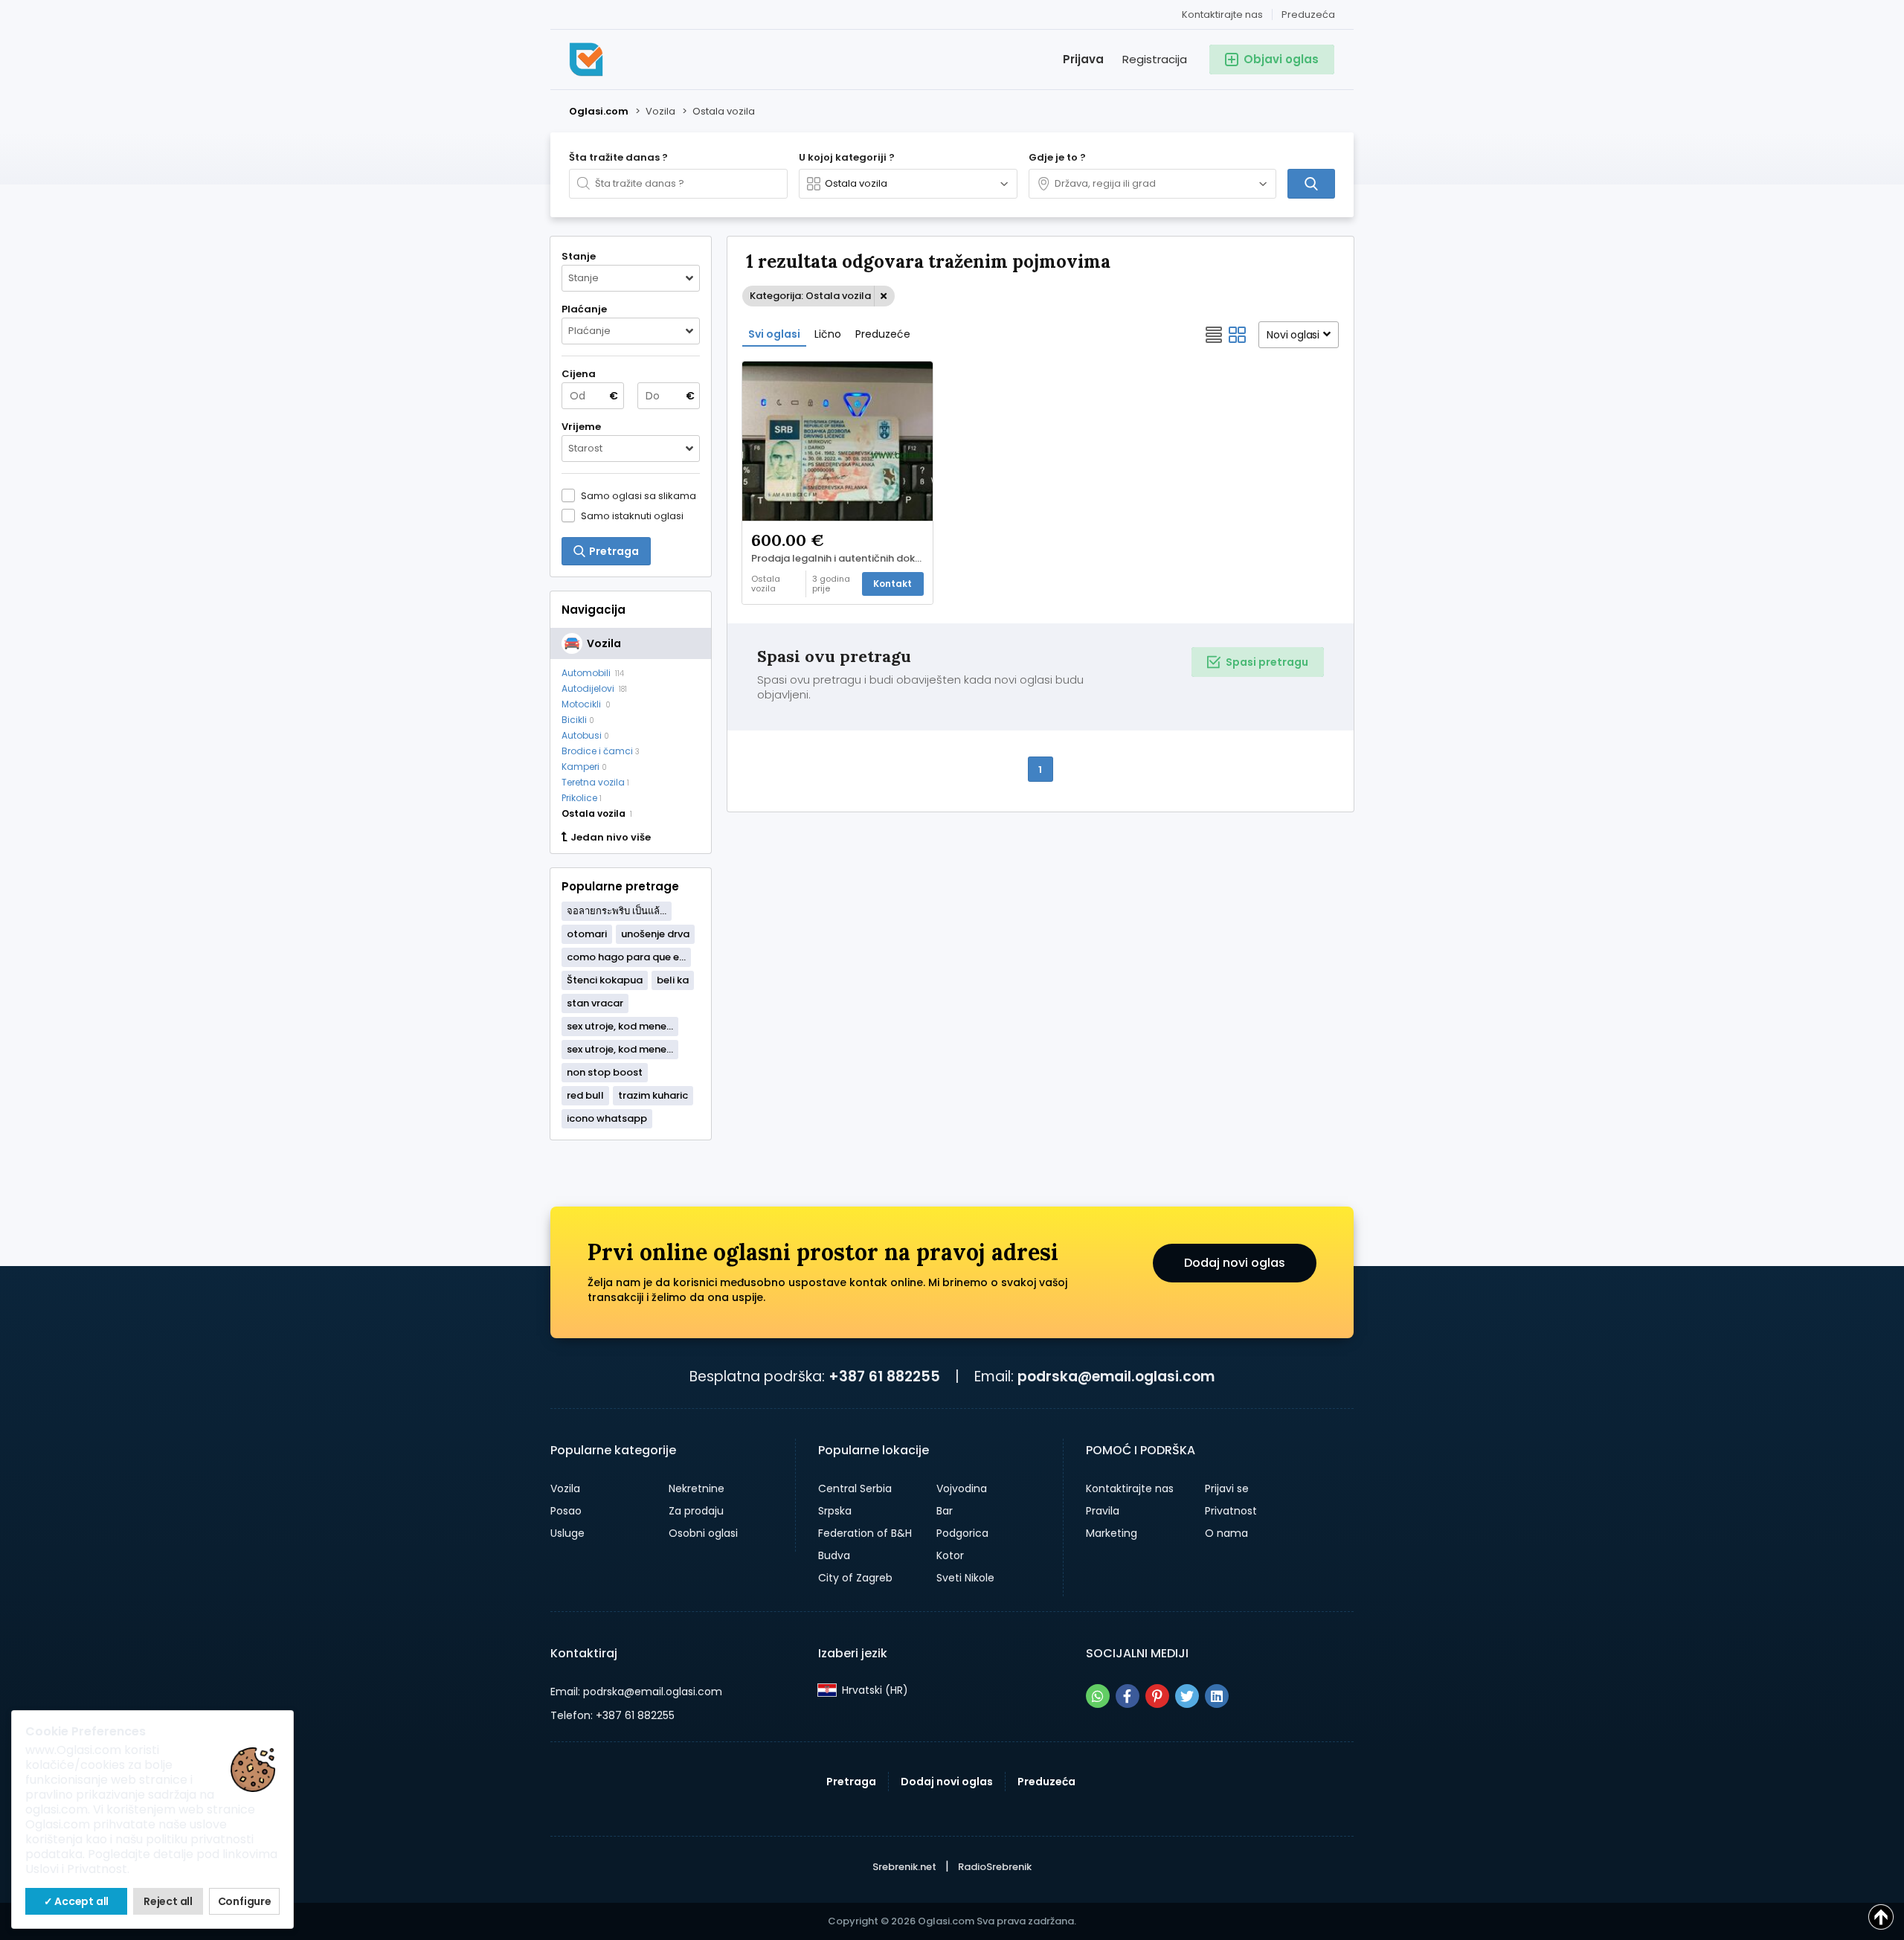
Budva (834, 1555)
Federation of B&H (865, 1533)
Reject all (168, 1901)
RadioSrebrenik (995, 1867)
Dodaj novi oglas (1235, 1263)
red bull (585, 1095)
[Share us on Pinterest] (1157, 1696)
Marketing (1112, 1533)
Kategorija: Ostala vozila (810, 296)
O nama (1226, 1533)
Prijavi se (1227, 1488)
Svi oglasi (774, 334)
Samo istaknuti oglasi (632, 515)
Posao (566, 1511)
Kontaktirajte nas (1222, 15)
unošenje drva (655, 934)
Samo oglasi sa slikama (639, 495)
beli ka (673, 980)
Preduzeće (883, 334)
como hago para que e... (626, 957)
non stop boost (605, 1072)
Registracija (1155, 59)
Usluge (567, 1533)
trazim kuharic (653, 1095)
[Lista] (1214, 335)
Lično (828, 334)
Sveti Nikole (965, 1578)
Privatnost (1231, 1511)
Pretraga (851, 1782)
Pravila (1103, 1511)
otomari (587, 934)
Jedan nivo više (611, 838)
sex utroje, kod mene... (620, 1026)
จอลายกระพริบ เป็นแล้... (617, 911)
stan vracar (595, 1003)
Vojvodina (962, 1488)
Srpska (835, 1511)
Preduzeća (1308, 15)
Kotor (950, 1555)
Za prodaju (696, 1511)
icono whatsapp (607, 1118)
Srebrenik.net (904, 1867)
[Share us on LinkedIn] (1217, 1696)
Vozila (565, 1488)
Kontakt (892, 584)
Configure (245, 1901)
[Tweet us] (1187, 1696)
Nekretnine (697, 1488)
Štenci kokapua (605, 980)
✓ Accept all (77, 1901)
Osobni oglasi (703, 1533)
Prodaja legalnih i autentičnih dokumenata (842, 559)
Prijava (1083, 59)
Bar (945, 1511)
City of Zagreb (855, 1578)
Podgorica (962, 1533)
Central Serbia (855, 1488)
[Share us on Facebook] (1128, 1696)
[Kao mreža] (1238, 335)
